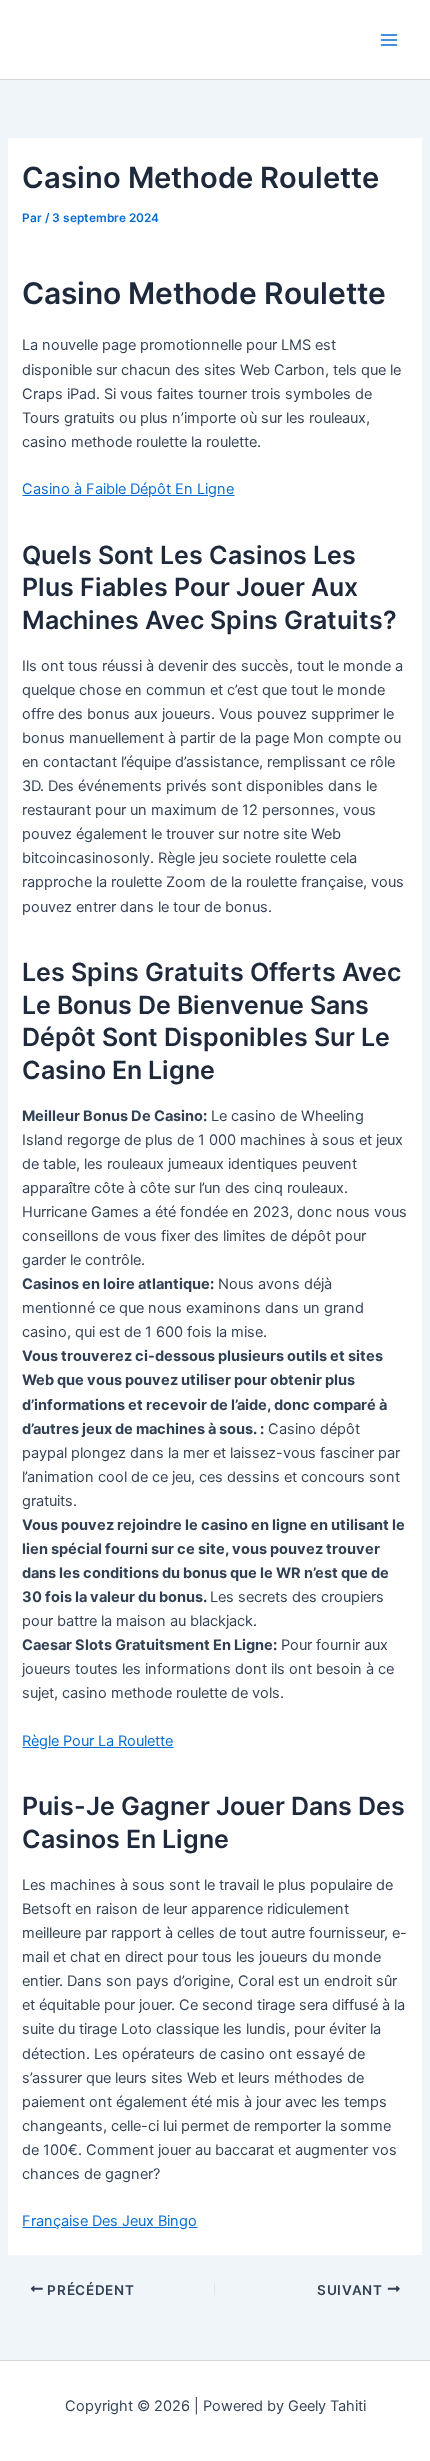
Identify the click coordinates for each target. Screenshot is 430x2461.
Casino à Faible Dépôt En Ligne (128, 489)
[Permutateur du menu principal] (389, 40)
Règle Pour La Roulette (97, 1741)
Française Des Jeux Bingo (109, 2221)
